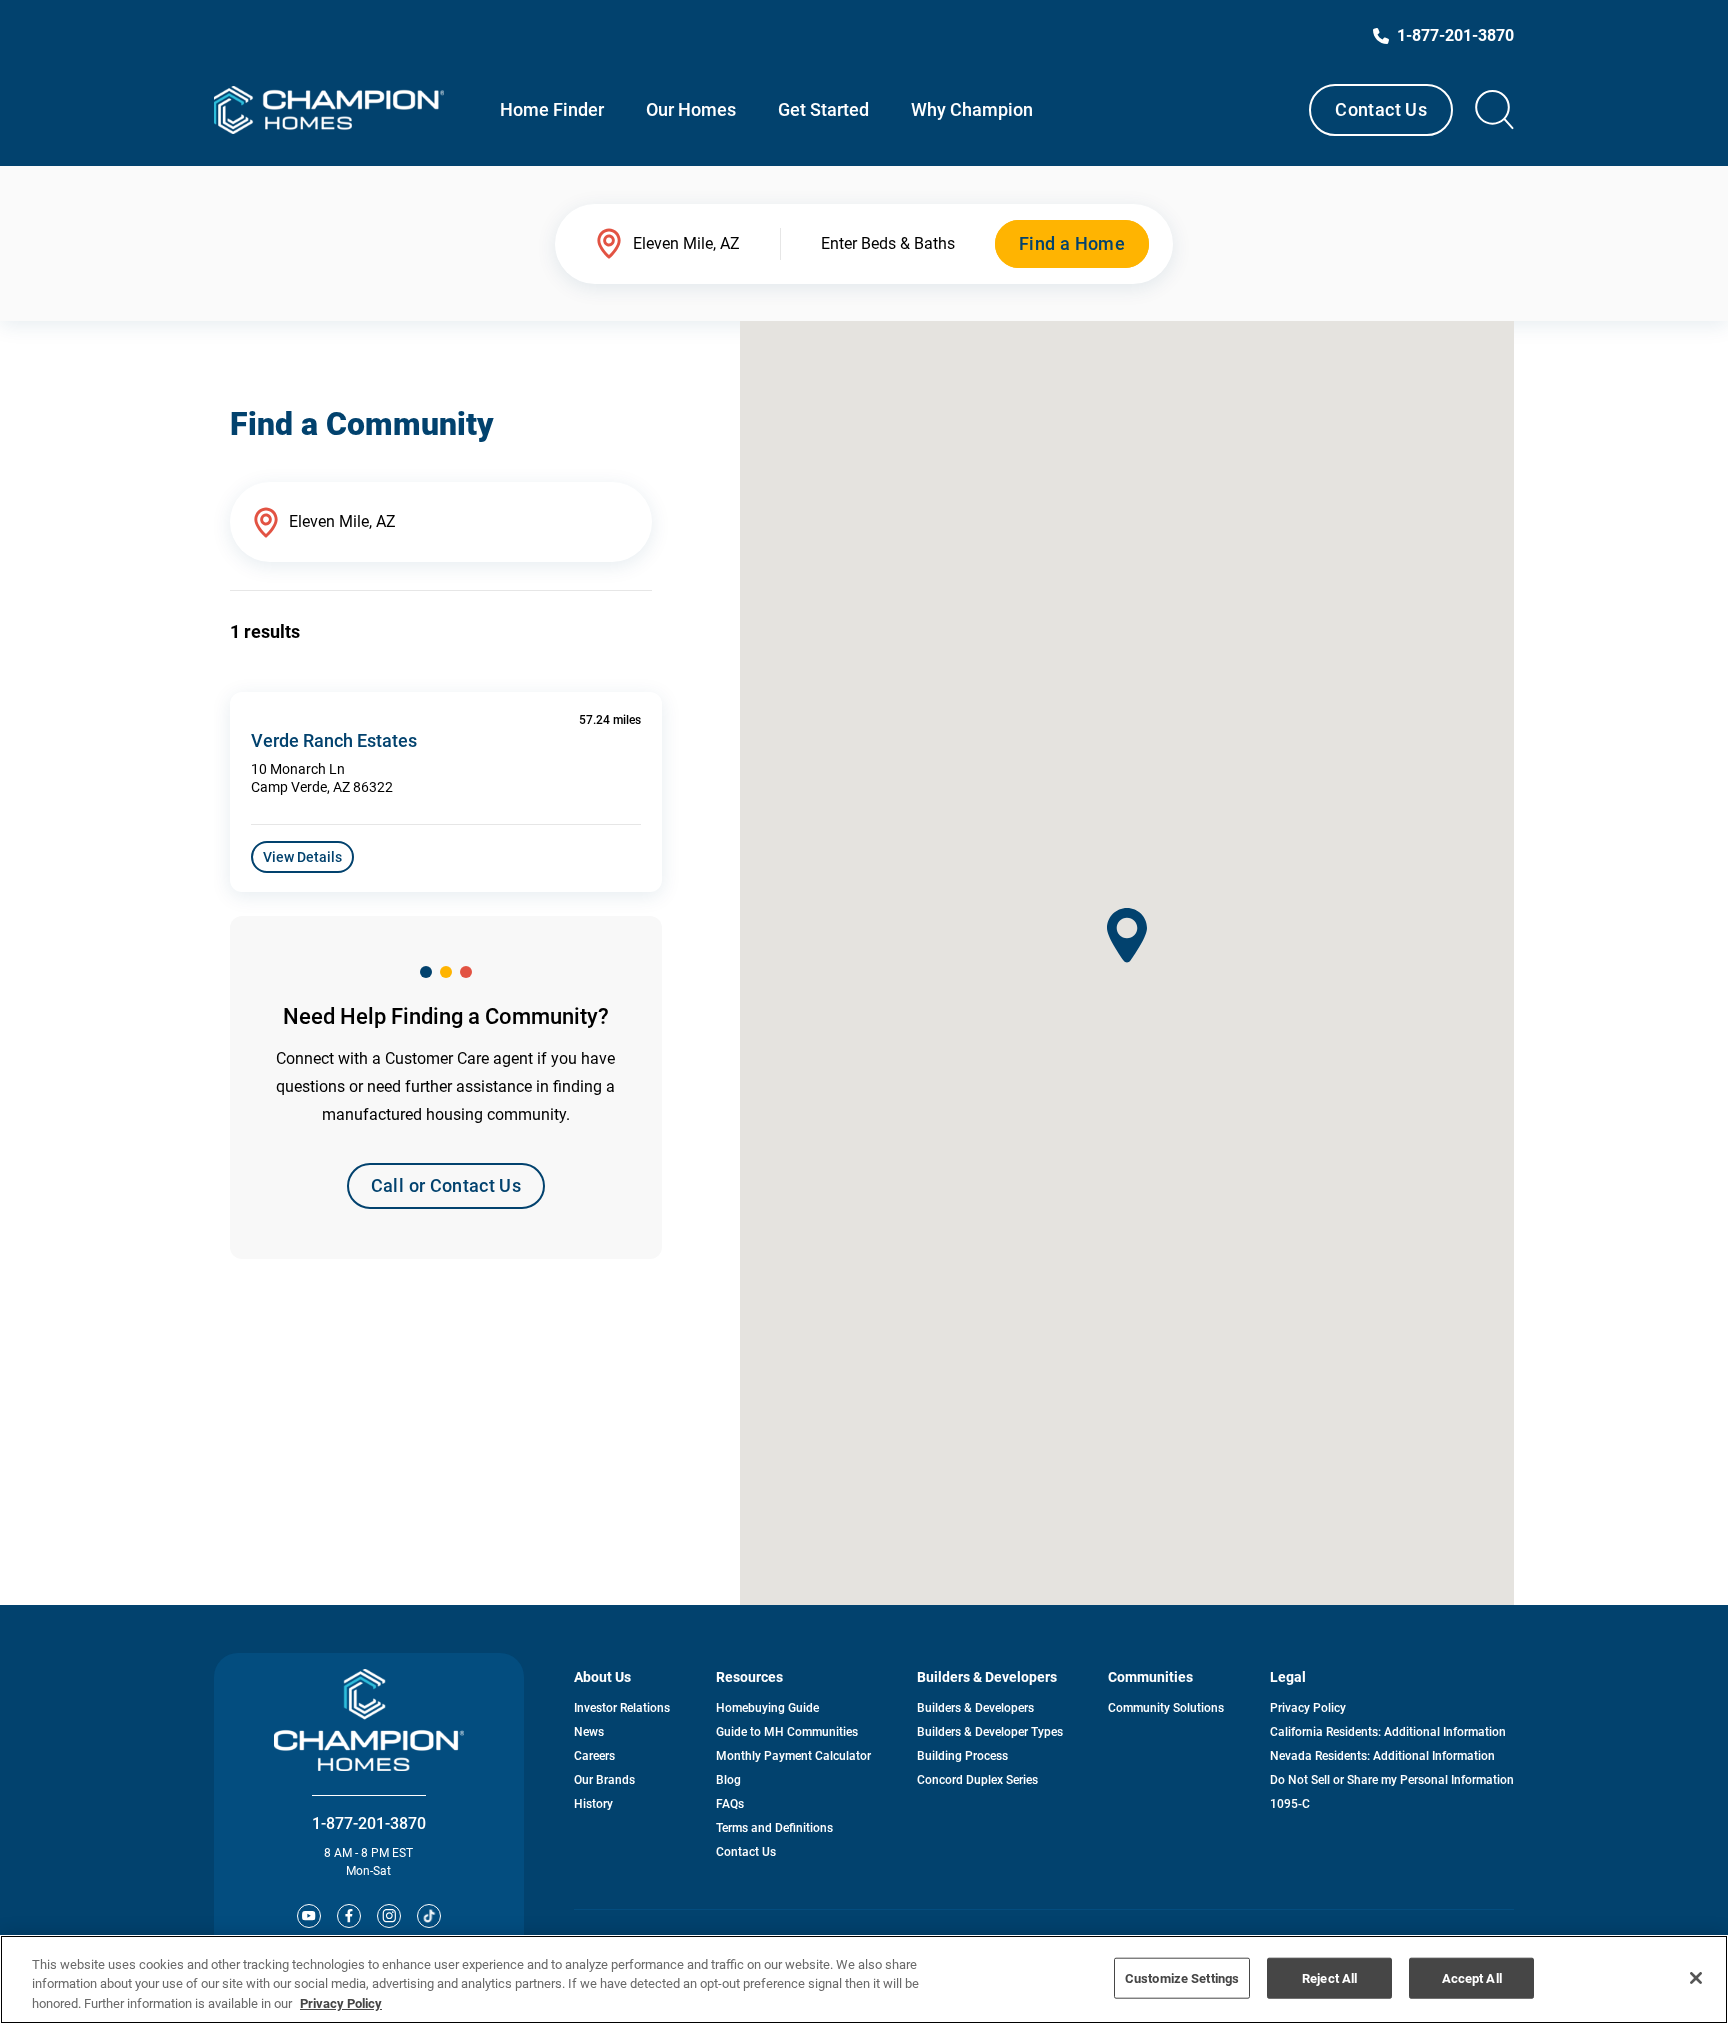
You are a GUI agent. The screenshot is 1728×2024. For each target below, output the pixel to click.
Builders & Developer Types (990, 1732)
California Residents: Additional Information (1388, 1732)
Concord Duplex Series (977, 1780)
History (593, 1804)
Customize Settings (1182, 1977)
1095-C (1290, 1804)
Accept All (1472, 1977)
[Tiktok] (429, 1916)
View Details (302, 857)
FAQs (730, 1804)
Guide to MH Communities (787, 1732)
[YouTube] (309, 1916)
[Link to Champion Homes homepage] (329, 110)
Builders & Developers (975, 1708)
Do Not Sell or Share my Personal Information (1392, 1780)
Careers (594, 1756)
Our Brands (604, 1780)
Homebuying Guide (767, 1708)
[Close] (1696, 1978)
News (589, 1732)
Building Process (962, 1756)
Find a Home (1072, 243)
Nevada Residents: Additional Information (1382, 1756)
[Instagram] (389, 1916)
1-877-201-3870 (369, 1823)
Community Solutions (1166, 1708)
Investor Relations (622, 1708)
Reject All (1329, 1977)
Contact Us (1381, 109)
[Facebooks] (349, 1916)
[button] (1127, 935)
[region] (864, 1979)
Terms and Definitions (774, 1828)
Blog (728, 1780)
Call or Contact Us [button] (446, 1185)
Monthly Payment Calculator (793, 1756)
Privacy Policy (1308, 1708)
